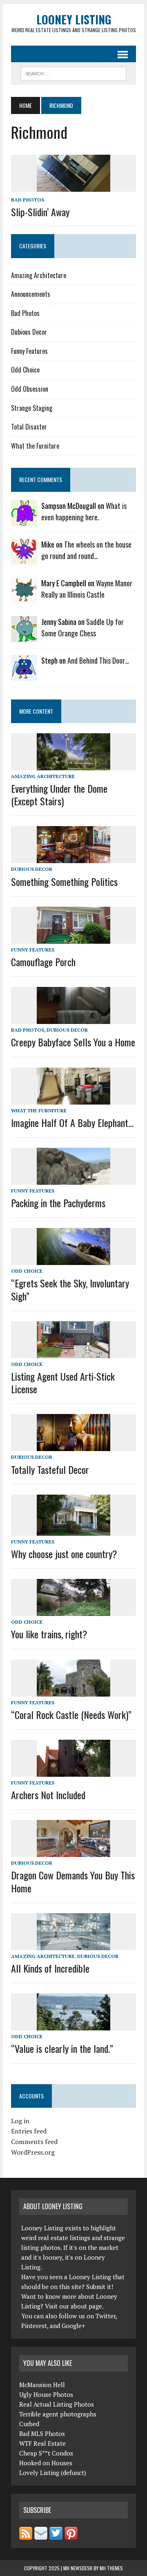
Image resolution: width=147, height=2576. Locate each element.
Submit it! (100, 2287)
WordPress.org (33, 2152)
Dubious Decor (29, 332)
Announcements (31, 294)
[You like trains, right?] (73, 1611)
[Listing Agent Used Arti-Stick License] (73, 1353)
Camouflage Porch (43, 962)
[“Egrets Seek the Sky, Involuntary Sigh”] (73, 1260)
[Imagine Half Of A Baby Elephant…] (73, 1099)
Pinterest (34, 2326)
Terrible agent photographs (58, 2414)
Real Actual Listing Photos (57, 2404)
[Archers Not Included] (73, 1771)
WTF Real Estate (42, 2443)
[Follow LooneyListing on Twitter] (56, 2535)
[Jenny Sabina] (24, 636)
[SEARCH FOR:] (73, 72)
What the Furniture (35, 446)
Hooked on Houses (46, 2463)
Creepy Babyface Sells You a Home (73, 1042)
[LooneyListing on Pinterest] (71, 2535)
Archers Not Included (48, 1795)
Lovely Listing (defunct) (53, 2473)
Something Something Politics (64, 881)
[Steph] (24, 675)
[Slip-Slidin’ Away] (73, 186)
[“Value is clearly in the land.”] (73, 2025)
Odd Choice (25, 370)
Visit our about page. (74, 2306)
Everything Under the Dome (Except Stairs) (59, 795)
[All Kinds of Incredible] (73, 1945)
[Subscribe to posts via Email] (41, 2535)
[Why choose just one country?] (73, 1530)
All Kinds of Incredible (50, 1968)
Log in (20, 2121)
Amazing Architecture (39, 275)
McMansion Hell (42, 2385)
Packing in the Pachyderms (58, 1203)
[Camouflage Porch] (73, 938)
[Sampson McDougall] (24, 520)
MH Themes (111, 2568)
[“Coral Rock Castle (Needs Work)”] (73, 1691)
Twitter (106, 2316)
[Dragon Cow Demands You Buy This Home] (73, 1852)
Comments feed (34, 2142)
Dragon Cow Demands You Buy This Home (73, 1881)
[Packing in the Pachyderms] (73, 1179)
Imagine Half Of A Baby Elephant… (72, 1122)
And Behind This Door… (98, 660)
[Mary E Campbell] (24, 598)
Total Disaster (29, 427)
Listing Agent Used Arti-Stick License (63, 1382)
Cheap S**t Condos (46, 2453)
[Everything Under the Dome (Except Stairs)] (73, 765)
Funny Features (29, 351)
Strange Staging (32, 408)
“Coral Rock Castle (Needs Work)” (71, 1714)
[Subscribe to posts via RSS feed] (26, 2535)
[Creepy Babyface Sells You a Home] (73, 1019)
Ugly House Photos (46, 2394)
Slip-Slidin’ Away (40, 212)
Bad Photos (28, 200)
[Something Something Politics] (73, 858)
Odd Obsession (30, 389)
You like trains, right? (49, 1634)
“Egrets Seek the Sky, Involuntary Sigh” (70, 1289)
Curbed (29, 2424)
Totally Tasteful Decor (50, 1469)
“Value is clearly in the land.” (62, 2048)
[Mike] (24, 559)
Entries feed (29, 2131)
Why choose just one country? (64, 1554)
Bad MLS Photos (42, 2433)
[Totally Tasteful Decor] (73, 1446)
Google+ (73, 2326)
